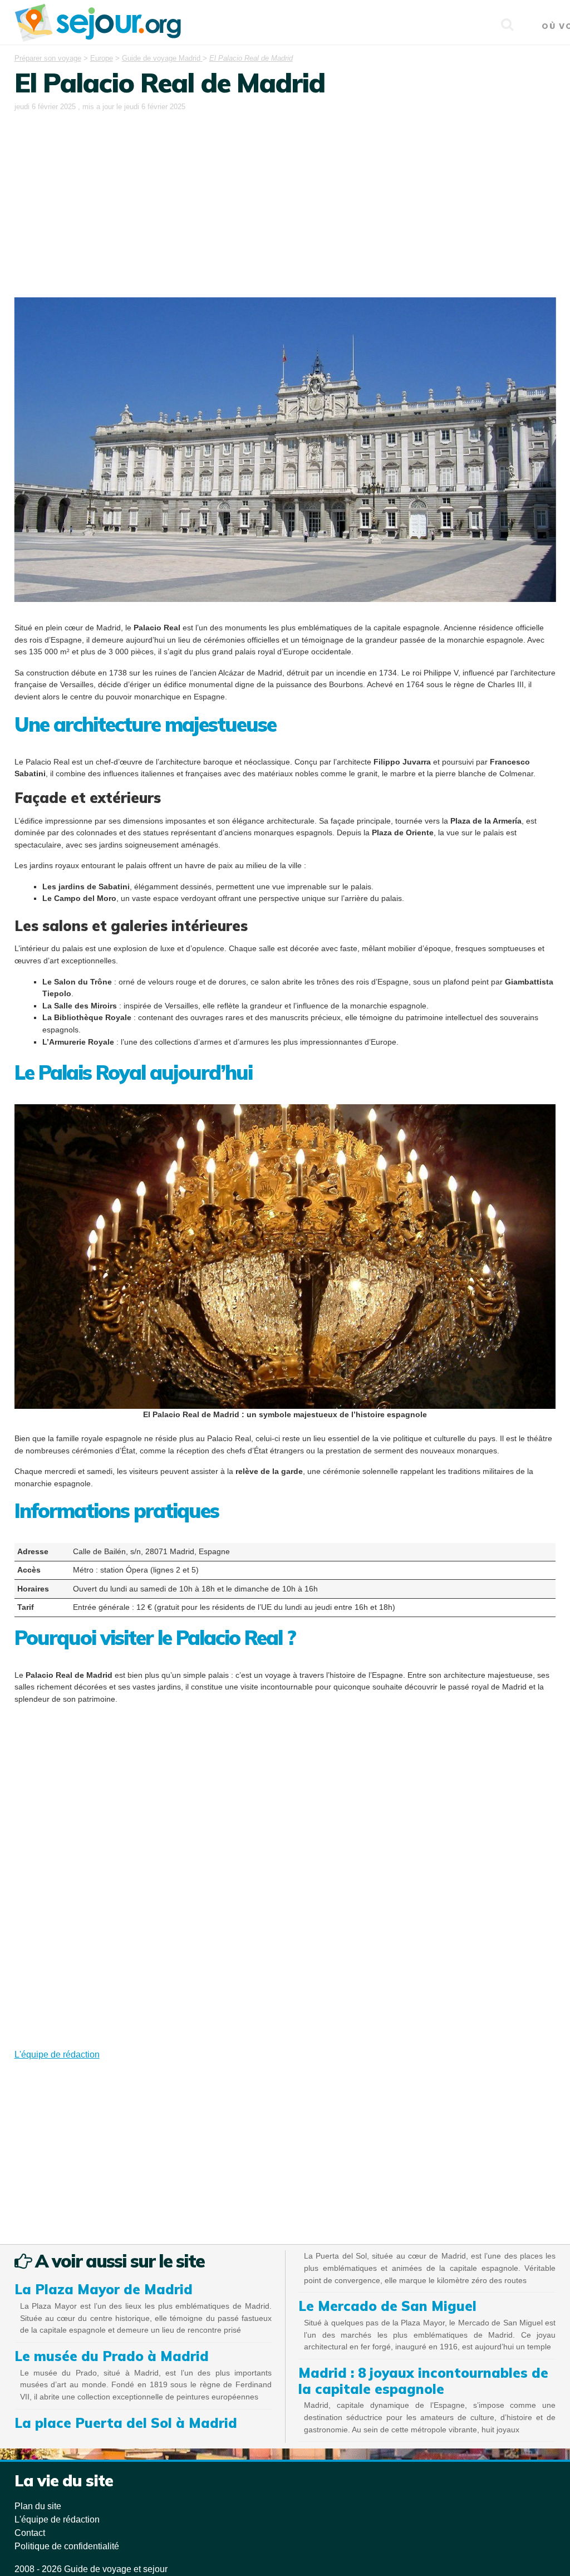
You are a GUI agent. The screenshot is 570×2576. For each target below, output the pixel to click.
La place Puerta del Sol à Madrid (126, 2423)
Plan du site (38, 2506)
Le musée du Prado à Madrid (112, 2356)
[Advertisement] (285, 197)
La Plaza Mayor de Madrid (104, 2289)
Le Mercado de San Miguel (387, 2306)
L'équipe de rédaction (57, 2055)
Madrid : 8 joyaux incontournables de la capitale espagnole (423, 2381)
